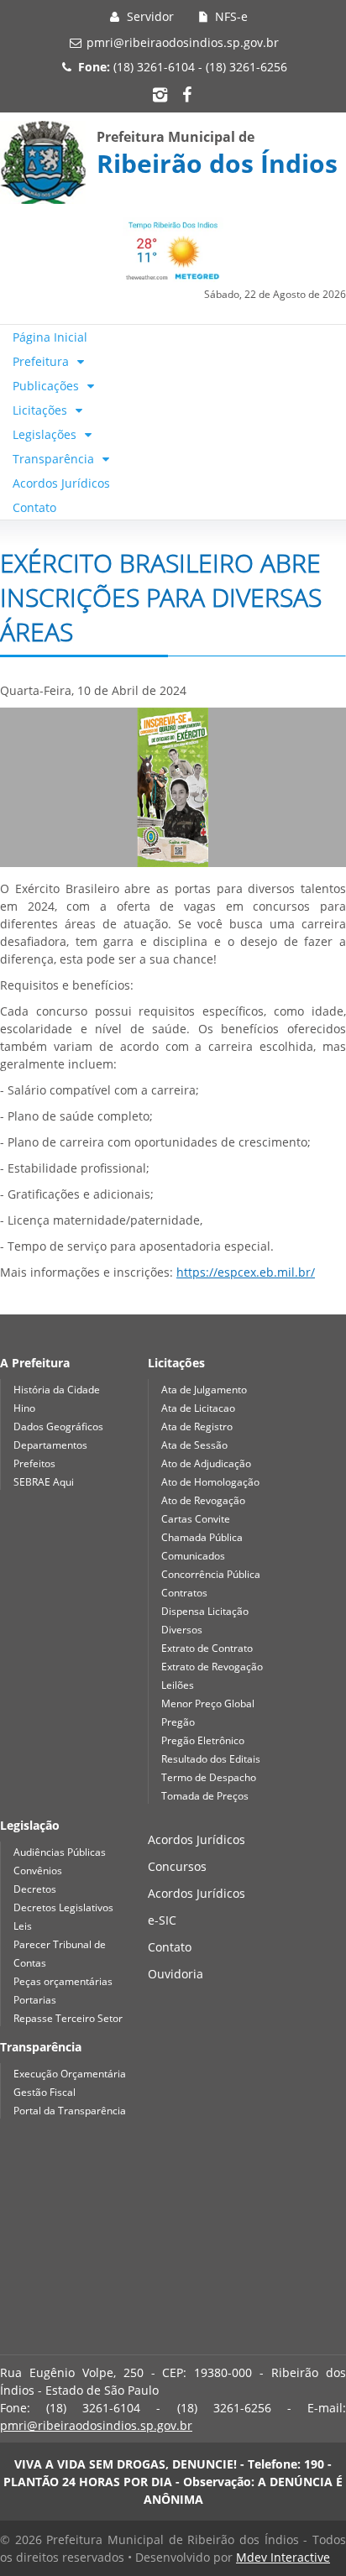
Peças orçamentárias (63, 1981)
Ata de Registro (197, 1426)
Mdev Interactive (283, 2557)
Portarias (35, 2000)
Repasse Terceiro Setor (68, 2018)
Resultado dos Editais (211, 1759)
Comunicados (193, 1556)
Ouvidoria (176, 1974)
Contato (34, 507)
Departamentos (50, 1445)
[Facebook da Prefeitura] (186, 94)
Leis (23, 1926)
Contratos (184, 1593)
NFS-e (230, 16)
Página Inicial (50, 337)
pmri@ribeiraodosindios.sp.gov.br (183, 42)
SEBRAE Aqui (44, 1482)
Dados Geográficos (58, 1426)
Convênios (38, 1871)
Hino (24, 1408)
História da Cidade (57, 1390)
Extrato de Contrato (207, 1648)
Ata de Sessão (194, 1445)
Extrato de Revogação (212, 1667)
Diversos (182, 1630)
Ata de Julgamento (204, 1390)
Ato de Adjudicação (206, 1463)
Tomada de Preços (205, 1796)
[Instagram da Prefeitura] (160, 94)
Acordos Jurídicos (61, 483)
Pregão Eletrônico (203, 1740)
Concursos (177, 1866)
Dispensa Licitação (205, 1611)
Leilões (178, 1685)
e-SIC (162, 1920)
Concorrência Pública (211, 1574)
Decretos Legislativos (63, 1907)
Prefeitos (34, 1463)
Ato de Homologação (210, 1482)
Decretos (35, 1889)
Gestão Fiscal (45, 2092)
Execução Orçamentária (70, 2074)
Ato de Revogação (203, 1500)
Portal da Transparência (70, 2111)
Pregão (178, 1722)
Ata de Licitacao (198, 1408)
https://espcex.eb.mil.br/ (246, 1272)
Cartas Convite (196, 1519)
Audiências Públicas (60, 1852)
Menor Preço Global (208, 1703)
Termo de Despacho (209, 1777)
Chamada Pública (202, 1537)
